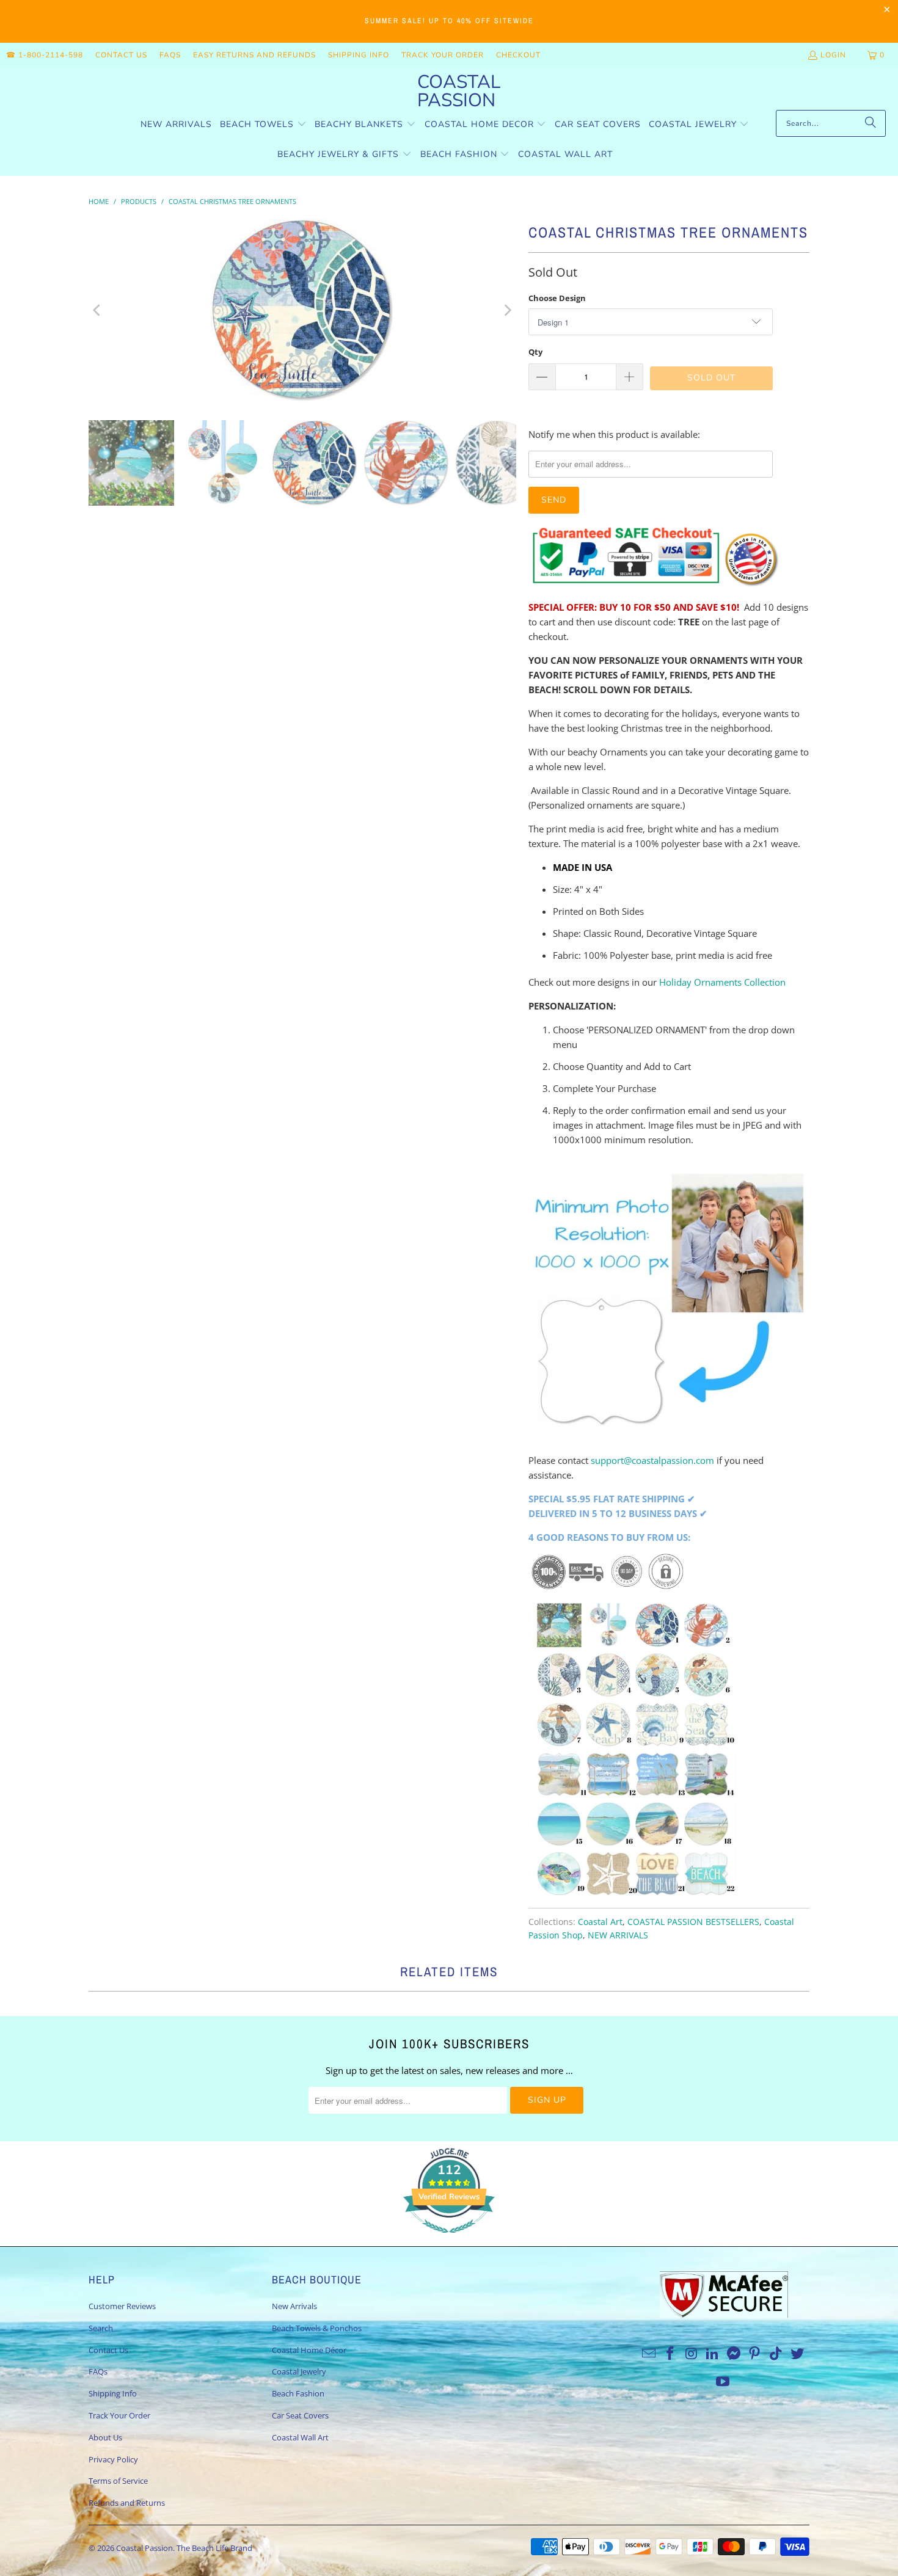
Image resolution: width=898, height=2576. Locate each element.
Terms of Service (118, 2481)
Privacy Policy (113, 2459)
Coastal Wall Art (300, 2437)
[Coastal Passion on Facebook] (670, 2354)
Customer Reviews (122, 2306)
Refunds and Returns (127, 2503)
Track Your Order (443, 55)
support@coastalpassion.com (652, 1460)
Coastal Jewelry (299, 2371)
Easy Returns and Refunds (254, 55)
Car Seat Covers (300, 2415)
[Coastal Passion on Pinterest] (755, 2354)
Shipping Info (359, 55)
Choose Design (557, 298)
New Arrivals (294, 2306)
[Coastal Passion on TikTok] (776, 2354)
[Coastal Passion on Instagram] (692, 2354)
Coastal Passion (144, 2548)
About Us (105, 2437)
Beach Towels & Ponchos (317, 2328)
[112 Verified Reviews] (449, 2239)
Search (101, 2328)
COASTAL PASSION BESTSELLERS (693, 1922)
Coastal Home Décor (309, 2350)
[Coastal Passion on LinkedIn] (713, 2354)
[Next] (507, 310)
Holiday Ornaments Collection (722, 982)
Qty (535, 352)
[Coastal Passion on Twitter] (798, 2354)
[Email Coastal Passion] (649, 2354)
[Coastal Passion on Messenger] (734, 2354)
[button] (263, 125)
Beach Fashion (298, 2393)
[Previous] (98, 310)
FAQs (170, 55)
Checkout (518, 55)
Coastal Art (600, 1922)
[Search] (871, 123)
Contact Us (121, 55)
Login (833, 55)
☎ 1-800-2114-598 (45, 55)
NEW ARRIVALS (618, 1935)
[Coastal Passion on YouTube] (723, 2382)
